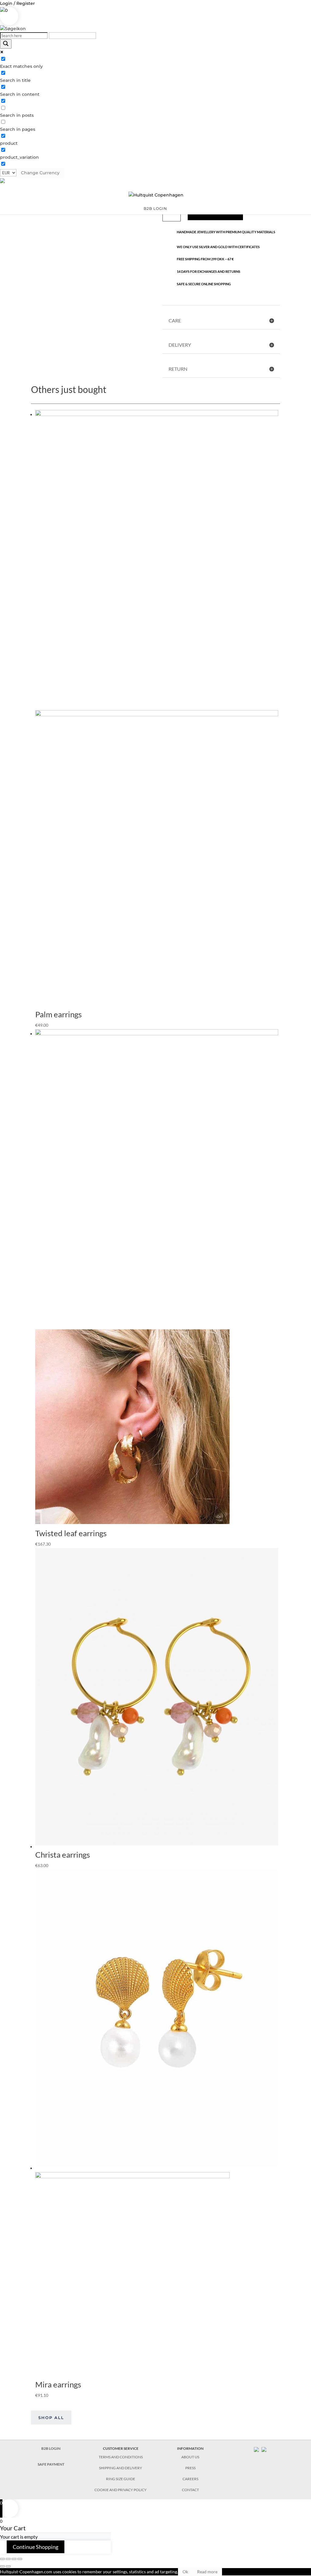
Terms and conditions (121, 2457)
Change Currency (40, 173)
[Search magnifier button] (6, 44)
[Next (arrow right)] (8, 2566)
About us (190, 2457)
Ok (185, 2572)
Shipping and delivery (121, 2468)
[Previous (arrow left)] (2, 2566)
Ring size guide (121, 2479)
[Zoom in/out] (20, 2559)
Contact (190, 2490)
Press (190, 2468)
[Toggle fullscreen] (14, 2559)
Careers (190, 2479)
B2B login (155, 209)
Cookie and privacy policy (121, 2490)
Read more (207, 2572)
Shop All (51, 2418)
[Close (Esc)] (2, 2559)
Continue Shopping (36, 2547)
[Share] (8, 2559)
